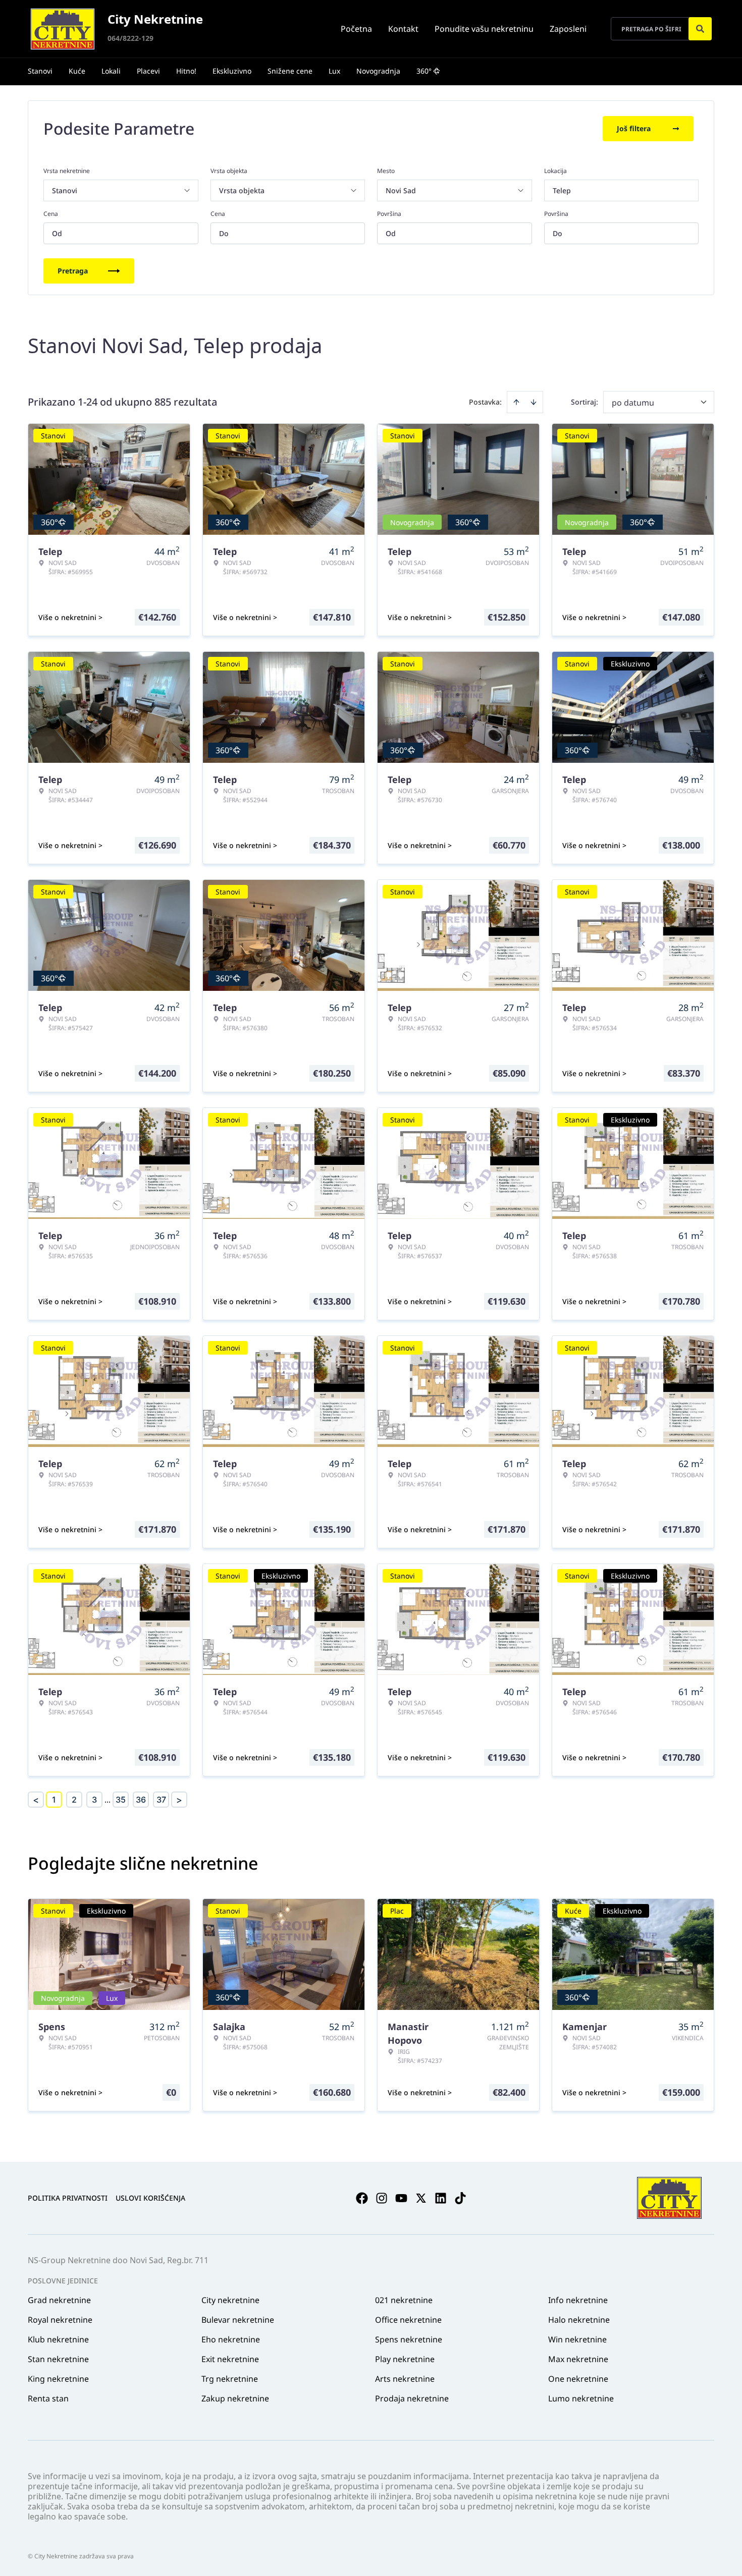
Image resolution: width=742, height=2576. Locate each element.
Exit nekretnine (230, 2359)
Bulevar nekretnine (238, 2320)
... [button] (108, 1800)
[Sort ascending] (516, 402)
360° (424, 71)
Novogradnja (378, 71)
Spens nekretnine (409, 2339)
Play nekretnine (405, 2359)
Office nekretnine (408, 2320)
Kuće (77, 71)
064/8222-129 (130, 38)
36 (141, 1800)
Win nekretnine (577, 2339)
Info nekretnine (578, 2300)
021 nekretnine (404, 2300)
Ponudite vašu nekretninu (484, 29)
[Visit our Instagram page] (382, 2198)
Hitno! (186, 71)
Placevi (148, 71)
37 (161, 1800)
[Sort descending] (534, 402)
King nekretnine (58, 2379)
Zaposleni (568, 29)
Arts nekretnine (405, 2379)
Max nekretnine (578, 2359)
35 (121, 1800)
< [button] (36, 1800)
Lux (334, 71)
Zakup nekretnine (235, 2398)
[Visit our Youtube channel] (401, 2198)
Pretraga (73, 271)
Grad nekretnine (59, 2300)
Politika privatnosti (68, 2198)
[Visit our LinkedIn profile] (441, 2198)
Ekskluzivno (232, 71)
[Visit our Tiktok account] (460, 2198)
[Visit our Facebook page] (362, 2198)
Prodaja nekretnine (412, 2398)
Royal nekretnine (60, 2320)
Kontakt (403, 29)
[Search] (700, 29)
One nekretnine (578, 2379)
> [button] (179, 1800)
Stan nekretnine (58, 2359)
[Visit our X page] (421, 2198)
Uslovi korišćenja (150, 2198)
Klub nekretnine (58, 2339)
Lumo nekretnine (581, 2398)
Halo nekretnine (579, 2320)
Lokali (111, 71)
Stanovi (40, 71)
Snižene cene (290, 71)
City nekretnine (230, 2300)
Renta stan (48, 2398)
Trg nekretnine (230, 2379)
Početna (356, 29)
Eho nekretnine (231, 2339)
